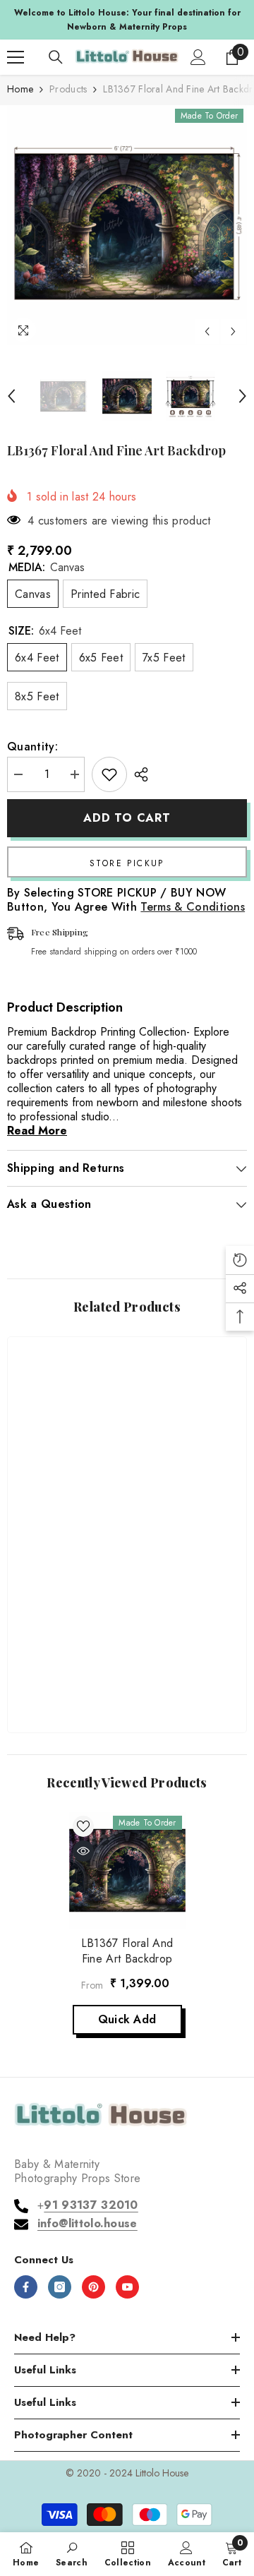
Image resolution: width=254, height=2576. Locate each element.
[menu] (16, 57)
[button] (207, 331)
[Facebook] (26, 2287)
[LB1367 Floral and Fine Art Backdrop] (127, 1870)
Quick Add (127, 2019)
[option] (127, 20)
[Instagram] (60, 2287)
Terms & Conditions (193, 907)
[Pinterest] (93, 2287)
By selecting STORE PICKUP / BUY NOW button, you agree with (126, 900)
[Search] (56, 57)
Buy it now (127, 862)
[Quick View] (83, 1851)
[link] (127, 1677)
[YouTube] (127, 2287)
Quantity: (32, 747)
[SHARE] (138, 774)
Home (20, 89)
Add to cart (127, 818)
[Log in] (198, 57)
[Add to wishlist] (109, 774)
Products (68, 89)
